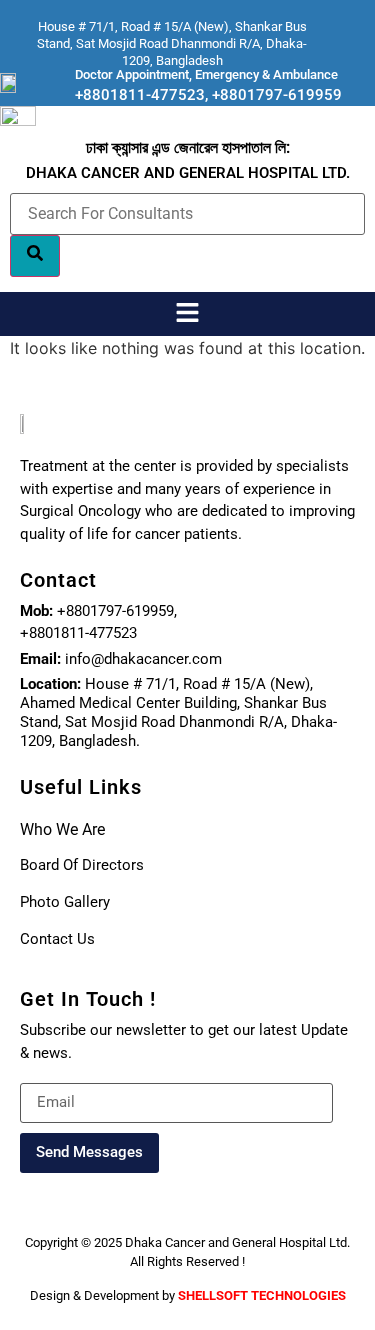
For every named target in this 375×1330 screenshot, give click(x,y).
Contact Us (57, 939)
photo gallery (65, 902)
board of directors (82, 865)
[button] (187, 313)
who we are (62, 829)
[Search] (35, 256)
